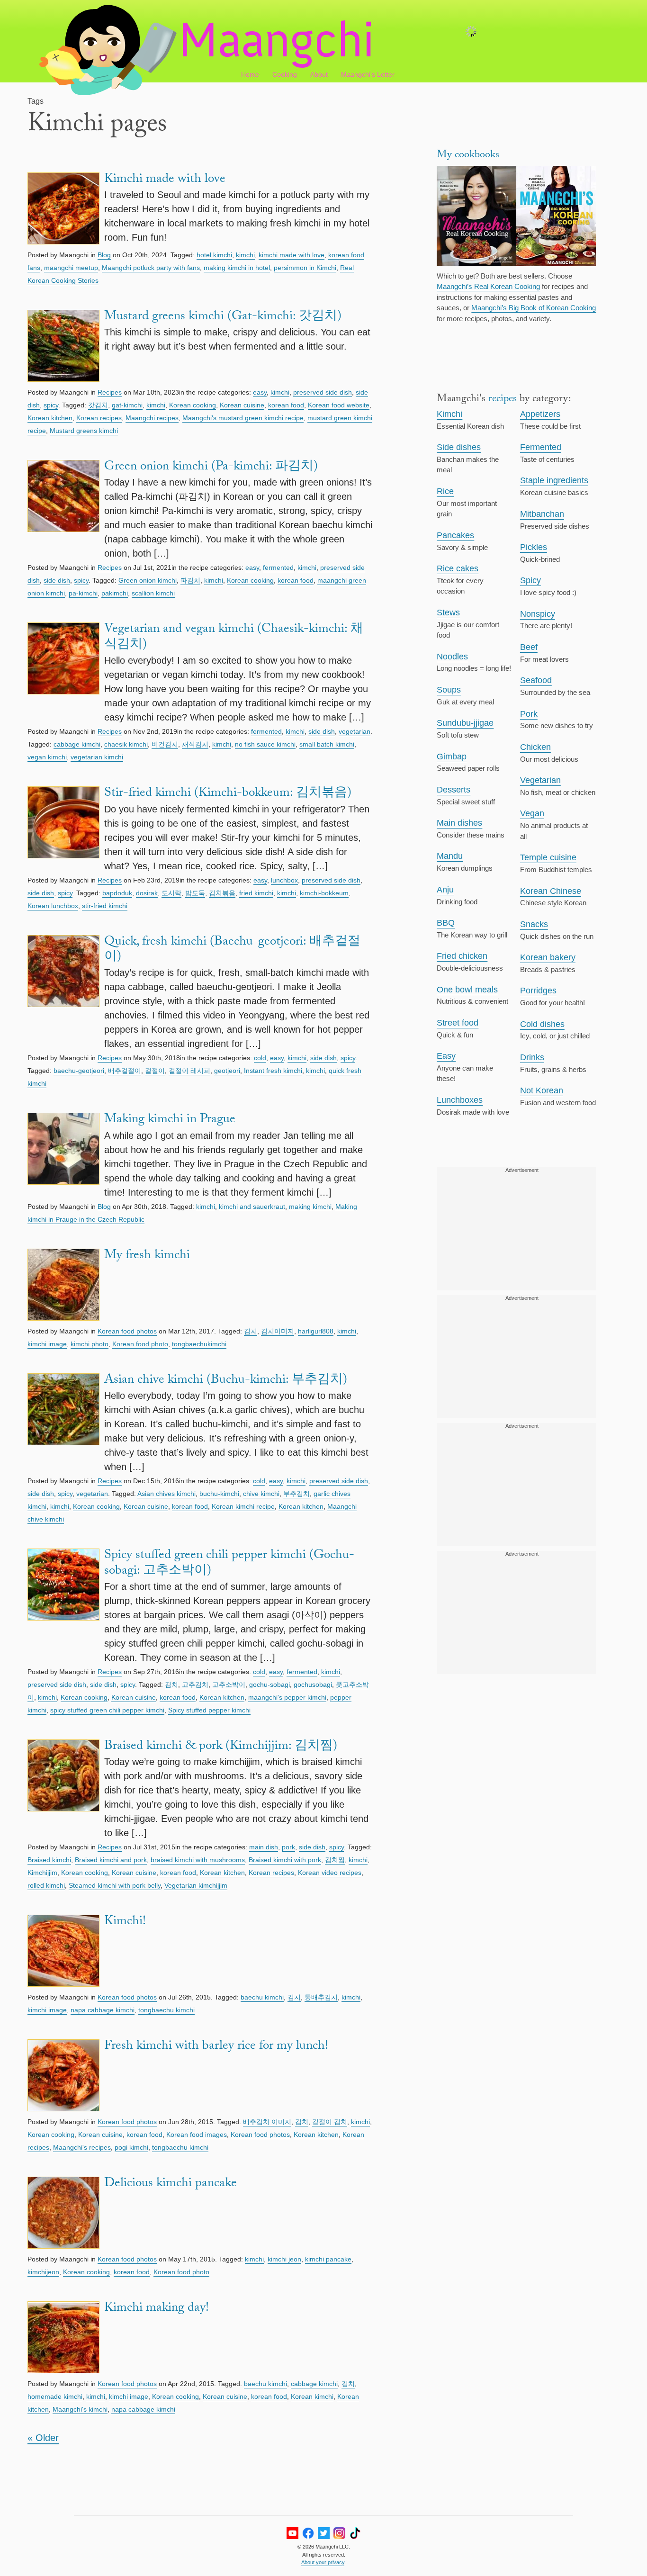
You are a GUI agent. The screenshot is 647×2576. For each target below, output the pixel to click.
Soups (449, 690)
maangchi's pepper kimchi (287, 1697)
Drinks (532, 1057)
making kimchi (310, 1207)
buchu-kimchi (219, 1494)
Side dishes (459, 447)
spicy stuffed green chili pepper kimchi (107, 1710)
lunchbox (284, 880)
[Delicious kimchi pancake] (63, 2214)
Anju (445, 890)
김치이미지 (278, 1331)
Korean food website (339, 405)
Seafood (536, 680)
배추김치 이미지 (267, 2122)
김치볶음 (222, 893)
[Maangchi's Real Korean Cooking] (476, 217)
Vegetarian (540, 780)
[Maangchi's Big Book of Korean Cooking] (556, 217)
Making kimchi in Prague (170, 1120)
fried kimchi (256, 893)
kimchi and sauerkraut (252, 1207)
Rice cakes (458, 568)
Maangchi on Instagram (339, 2533)
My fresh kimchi (147, 1256)
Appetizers (540, 414)
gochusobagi (313, 1684)
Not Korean (542, 1090)
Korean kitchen (50, 418)
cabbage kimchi (77, 744)
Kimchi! (125, 1922)
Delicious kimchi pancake (171, 2184)
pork (288, 1847)
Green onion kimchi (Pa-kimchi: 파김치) (211, 468)
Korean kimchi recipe (243, 1506)
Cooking (285, 74)
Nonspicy (538, 614)
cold (260, 1058)
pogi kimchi (131, 2147)
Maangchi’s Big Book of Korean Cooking (534, 308)
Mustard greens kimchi (84, 431)
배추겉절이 (125, 1071)
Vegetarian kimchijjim (196, 1885)
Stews (448, 612)
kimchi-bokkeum (324, 893)
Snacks (534, 924)
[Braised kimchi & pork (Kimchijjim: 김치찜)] (63, 1790)
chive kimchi (261, 1494)
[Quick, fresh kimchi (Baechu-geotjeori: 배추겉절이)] (63, 993)
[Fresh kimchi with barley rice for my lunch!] (63, 2077)
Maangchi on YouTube (292, 2533)
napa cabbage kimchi (103, 2010)
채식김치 (195, 744)
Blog (104, 255)
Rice (445, 491)
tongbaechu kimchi (166, 2010)
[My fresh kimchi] (63, 1286)
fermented (278, 567)
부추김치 (297, 1494)
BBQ (446, 923)
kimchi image (47, 1344)
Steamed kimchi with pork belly (115, 1885)
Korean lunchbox (53, 906)
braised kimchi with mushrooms (198, 1860)
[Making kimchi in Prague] (63, 1156)
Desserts (454, 790)
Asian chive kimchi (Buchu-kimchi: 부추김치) (226, 1381)
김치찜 (335, 1860)
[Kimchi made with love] (63, 210)
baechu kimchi (262, 1997)
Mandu (450, 856)
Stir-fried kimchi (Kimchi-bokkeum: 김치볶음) (228, 794)
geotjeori (227, 1071)
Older (43, 2438)
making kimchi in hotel (237, 268)
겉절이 (155, 1071)
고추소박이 (229, 1684)
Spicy (530, 580)
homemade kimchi (55, 2396)
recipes (503, 400)
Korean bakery (548, 957)
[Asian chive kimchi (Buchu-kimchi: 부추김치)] (63, 1423)
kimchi (245, 255)
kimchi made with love (292, 255)
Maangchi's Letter (368, 74)
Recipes (110, 392)
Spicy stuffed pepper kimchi (209, 1710)
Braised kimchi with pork (285, 1860)
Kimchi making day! (157, 2309)
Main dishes (459, 823)
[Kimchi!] (63, 1952)
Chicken (535, 747)
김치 (251, 1331)
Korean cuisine (242, 405)
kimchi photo (90, 1344)
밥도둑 (195, 893)
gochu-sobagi (270, 1684)
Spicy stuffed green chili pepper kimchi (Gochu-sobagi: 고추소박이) (229, 1564)
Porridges (538, 991)
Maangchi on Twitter (324, 2533)
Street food (458, 1023)
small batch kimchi (327, 744)
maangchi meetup (71, 268)
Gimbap (452, 757)
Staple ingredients (554, 480)
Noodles (452, 657)
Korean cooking (193, 405)
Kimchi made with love (165, 180)
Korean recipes (99, 418)
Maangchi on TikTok (355, 2533)
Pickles (534, 547)
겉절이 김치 (330, 2122)
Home (250, 74)
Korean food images (197, 2135)
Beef (529, 647)
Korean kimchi (312, 2396)
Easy (446, 1056)
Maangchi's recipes (82, 2147)
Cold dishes (542, 1024)
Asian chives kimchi (166, 1494)
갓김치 (98, 405)
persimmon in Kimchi (305, 268)
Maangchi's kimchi (80, 2409)
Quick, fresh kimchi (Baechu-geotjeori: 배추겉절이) (232, 950)
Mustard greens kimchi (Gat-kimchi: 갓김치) (223, 317)
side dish (57, 580)
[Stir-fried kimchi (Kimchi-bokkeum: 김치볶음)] (63, 829)
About (319, 74)
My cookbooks (468, 156)
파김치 (190, 580)
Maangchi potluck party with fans (151, 268)
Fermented (541, 447)
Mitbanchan (542, 514)
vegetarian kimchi (97, 757)
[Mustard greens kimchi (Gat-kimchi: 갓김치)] (63, 347)
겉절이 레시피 (189, 1071)
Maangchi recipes (152, 418)
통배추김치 (321, 1997)
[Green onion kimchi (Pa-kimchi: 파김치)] (63, 510)
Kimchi (449, 414)
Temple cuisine (548, 857)
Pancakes (455, 535)
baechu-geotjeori (79, 1071)
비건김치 (165, 744)
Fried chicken (462, 956)
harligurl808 (316, 1331)
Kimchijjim (42, 1873)
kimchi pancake (328, 2259)
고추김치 (195, 1684)
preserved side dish (323, 392)
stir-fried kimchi (105, 906)
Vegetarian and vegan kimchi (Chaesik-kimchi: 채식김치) (234, 638)
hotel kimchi (214, 255)
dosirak (147, 893)
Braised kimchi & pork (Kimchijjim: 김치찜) (221, 1747)
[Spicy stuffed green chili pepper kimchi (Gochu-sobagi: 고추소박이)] (63, 1607)
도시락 (171, 893)
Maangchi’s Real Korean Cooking (488, 286)
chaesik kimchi (126, 744)
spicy (51, 405)
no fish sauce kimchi (265, 744)
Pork (529, 714)
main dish (264, 1847)
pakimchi (115, 593)
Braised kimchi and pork (111, 1860)
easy (260, 392)
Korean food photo (140, 1344)
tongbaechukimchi (199, 1344)
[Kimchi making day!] (63, 2339)
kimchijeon (43, 2272)
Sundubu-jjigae (465, 723)
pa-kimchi (83, 593)
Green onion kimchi (148, 580)
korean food (286, 405)
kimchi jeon (284, 2259)
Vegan (532, 813)
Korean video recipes (330, 1873)
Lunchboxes (460, 1100)
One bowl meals (467, 990)
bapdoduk (117, 893)
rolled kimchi (46, 1885)
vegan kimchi (47, 757)
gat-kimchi (127, 405)
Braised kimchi (49, 1860)
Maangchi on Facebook (308, 2533)
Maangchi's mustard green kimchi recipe (243, 418)
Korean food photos (127, 1331)
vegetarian (355, 731)
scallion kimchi (153, 593)
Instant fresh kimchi (273, 1071)
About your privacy (323, 2562)
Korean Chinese (551, 891)
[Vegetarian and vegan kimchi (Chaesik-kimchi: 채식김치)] (63, 673)
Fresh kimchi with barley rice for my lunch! (216, 2047)
